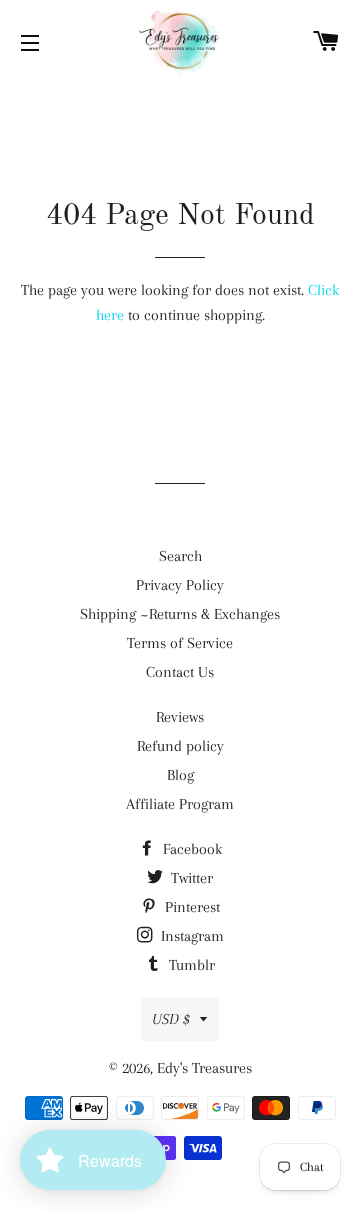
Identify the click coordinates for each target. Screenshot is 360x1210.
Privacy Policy (180, 585)
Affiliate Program (180, 804)
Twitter (190, 878)
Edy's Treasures (204, 1068)
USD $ (171, 1019)
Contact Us (180, 672)
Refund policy (180, 746)
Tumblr (190, 965)
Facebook (190, 849)
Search (180, 556)
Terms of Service (180, 643)
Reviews (180, 717)
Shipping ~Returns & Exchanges (180, 614)
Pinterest (190, 907)
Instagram (190, 936)
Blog (180, 775)
